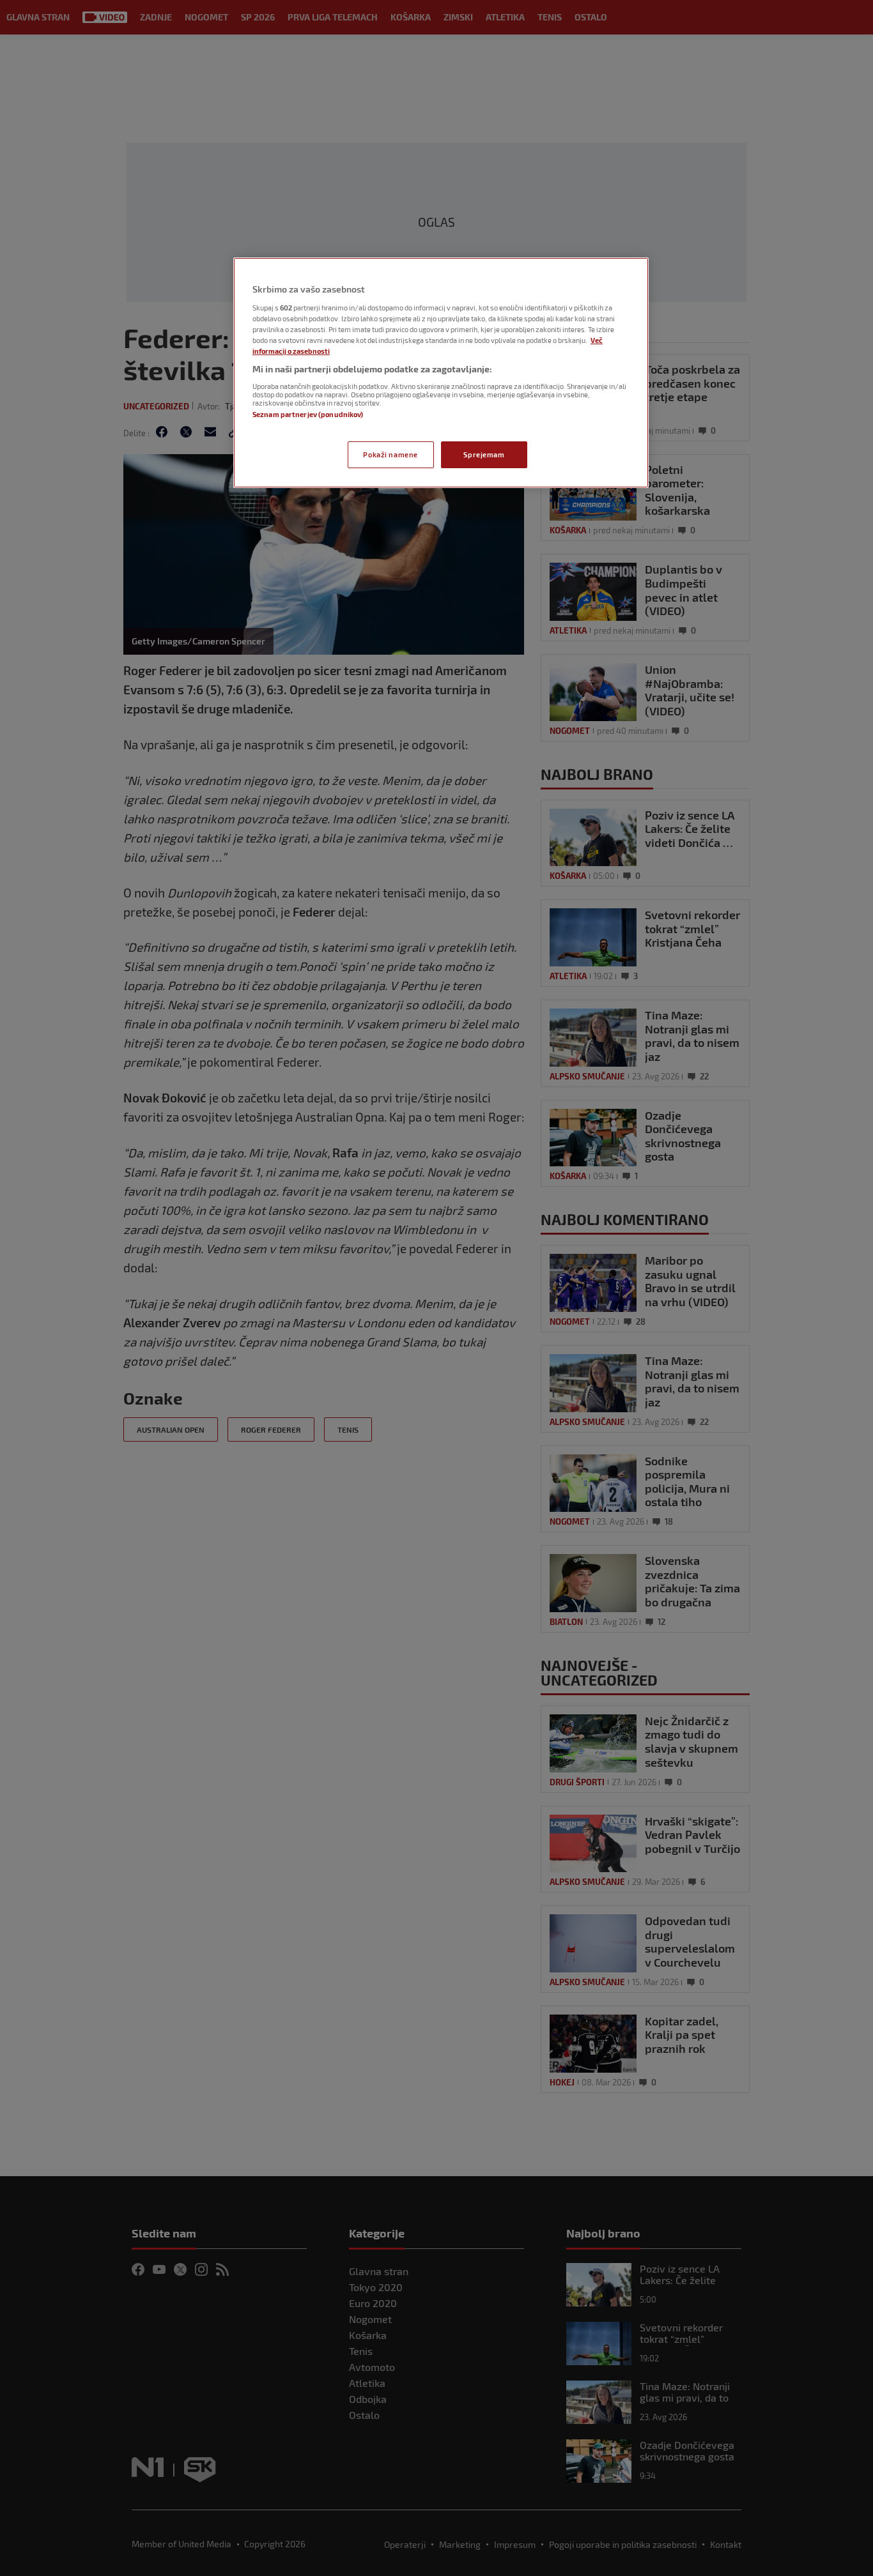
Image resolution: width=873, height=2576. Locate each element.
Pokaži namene (390, 454)
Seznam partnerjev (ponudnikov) (308, 414)
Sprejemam (484, 454)
